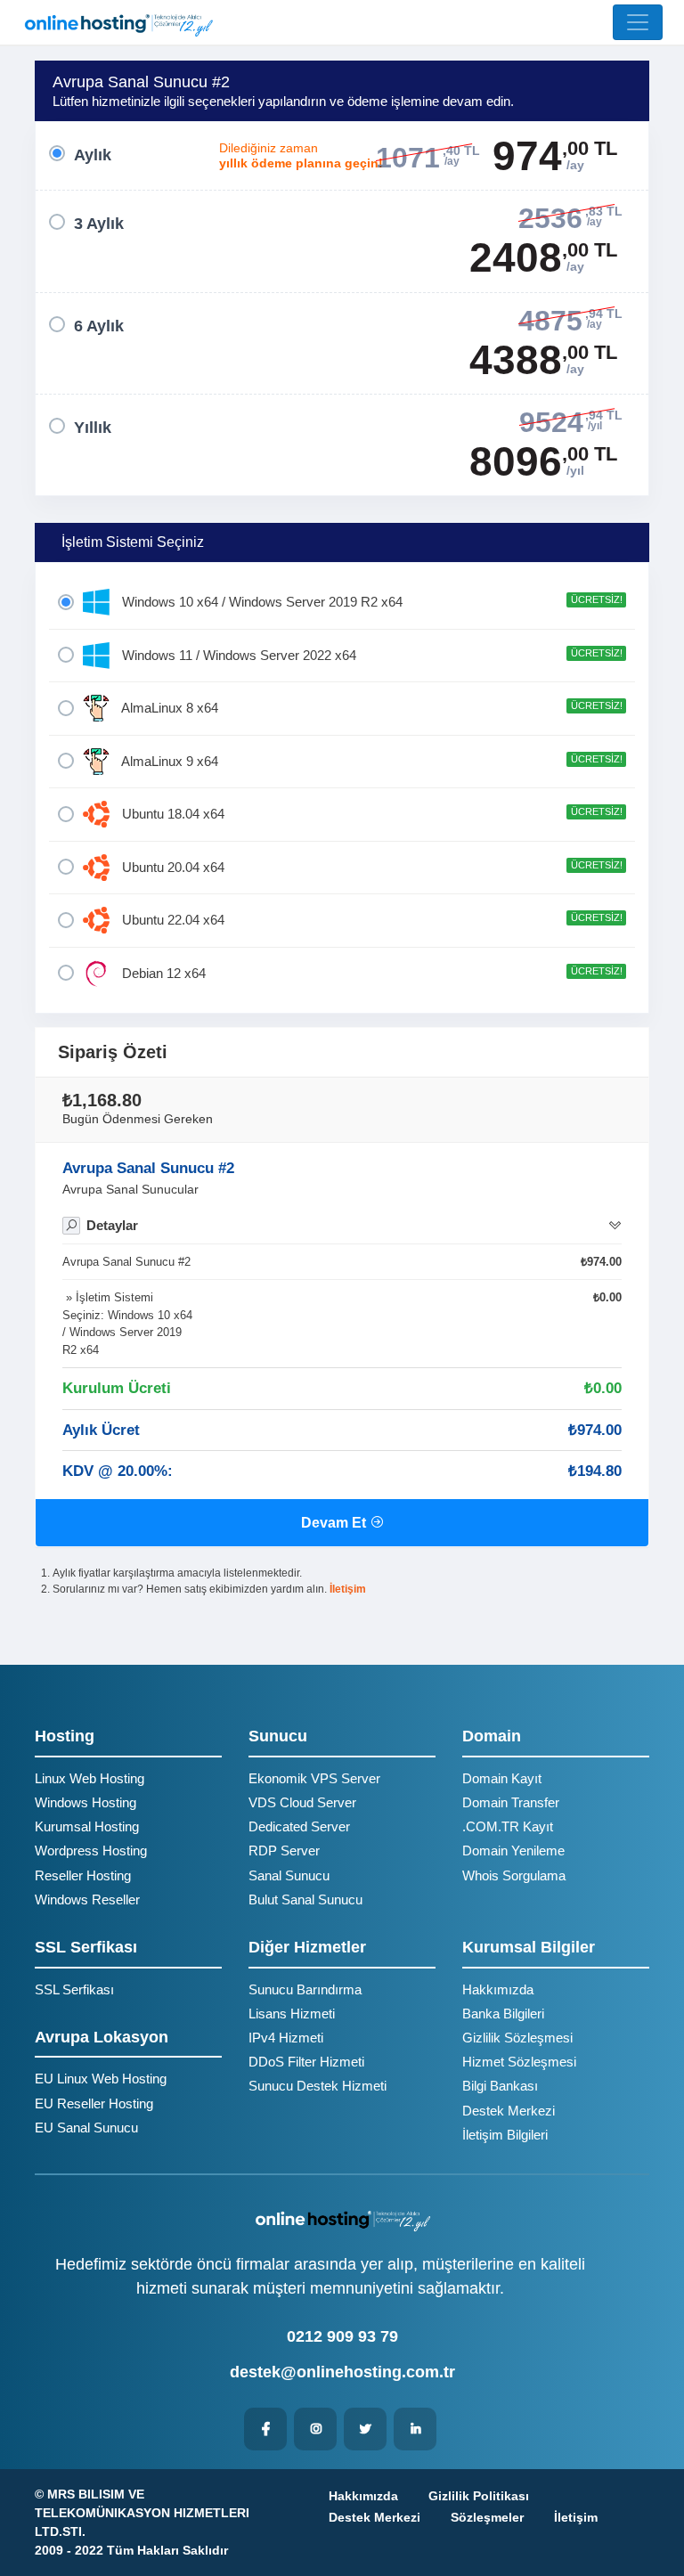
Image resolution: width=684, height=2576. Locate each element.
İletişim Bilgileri (505, 2135)
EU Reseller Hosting (94, 2103)
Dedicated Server (299, 1826)
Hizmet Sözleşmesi (519, 2062)
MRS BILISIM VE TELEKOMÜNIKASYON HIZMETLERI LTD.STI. (142, 2513)
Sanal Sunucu (289, 1875)
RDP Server (284, 1850)
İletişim (348, 1589)
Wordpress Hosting (91, 1850)
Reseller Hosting (83, 1875)
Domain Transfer (511, 1802)
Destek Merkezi (509, 2111)
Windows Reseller (87, 1899)
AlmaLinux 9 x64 (370, 761)
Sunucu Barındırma (305, 1989)
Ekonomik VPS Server (314, 1778)
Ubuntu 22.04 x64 (370, 920)
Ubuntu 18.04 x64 (370, 814)
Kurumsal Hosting (87, 1826)
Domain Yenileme (513, 1850)
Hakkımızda (498, 1989)
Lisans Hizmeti (292, 2014)
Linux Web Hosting (90, 1778)
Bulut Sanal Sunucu (305, 1899)
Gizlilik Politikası (479, 2496)
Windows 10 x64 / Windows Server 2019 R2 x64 (370, 602)
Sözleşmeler (487, 2517)
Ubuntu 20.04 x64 (370, 867)
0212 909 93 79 (342, 2336)
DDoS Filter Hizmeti (306, 2062)
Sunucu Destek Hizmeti (318, 2086)
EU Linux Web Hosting (101, 2079)
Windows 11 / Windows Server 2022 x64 (370, 655)
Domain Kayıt (502, 1778)
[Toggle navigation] (638, 22)
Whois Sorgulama (514, 1875)
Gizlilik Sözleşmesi (517, 2038)
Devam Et (335, 1523)
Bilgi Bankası (500, 2086)
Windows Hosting (85, 1802)
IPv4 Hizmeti (286, 2038)
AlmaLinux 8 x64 (370, 708)
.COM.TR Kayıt (508, 1826)
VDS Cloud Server (302, 1802)
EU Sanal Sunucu (86, 2128)
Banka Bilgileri (503, 2014)
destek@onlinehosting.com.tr (342, 2372)
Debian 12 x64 (370, 973)
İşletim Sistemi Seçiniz (133, 542)
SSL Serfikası (74, 1989)
